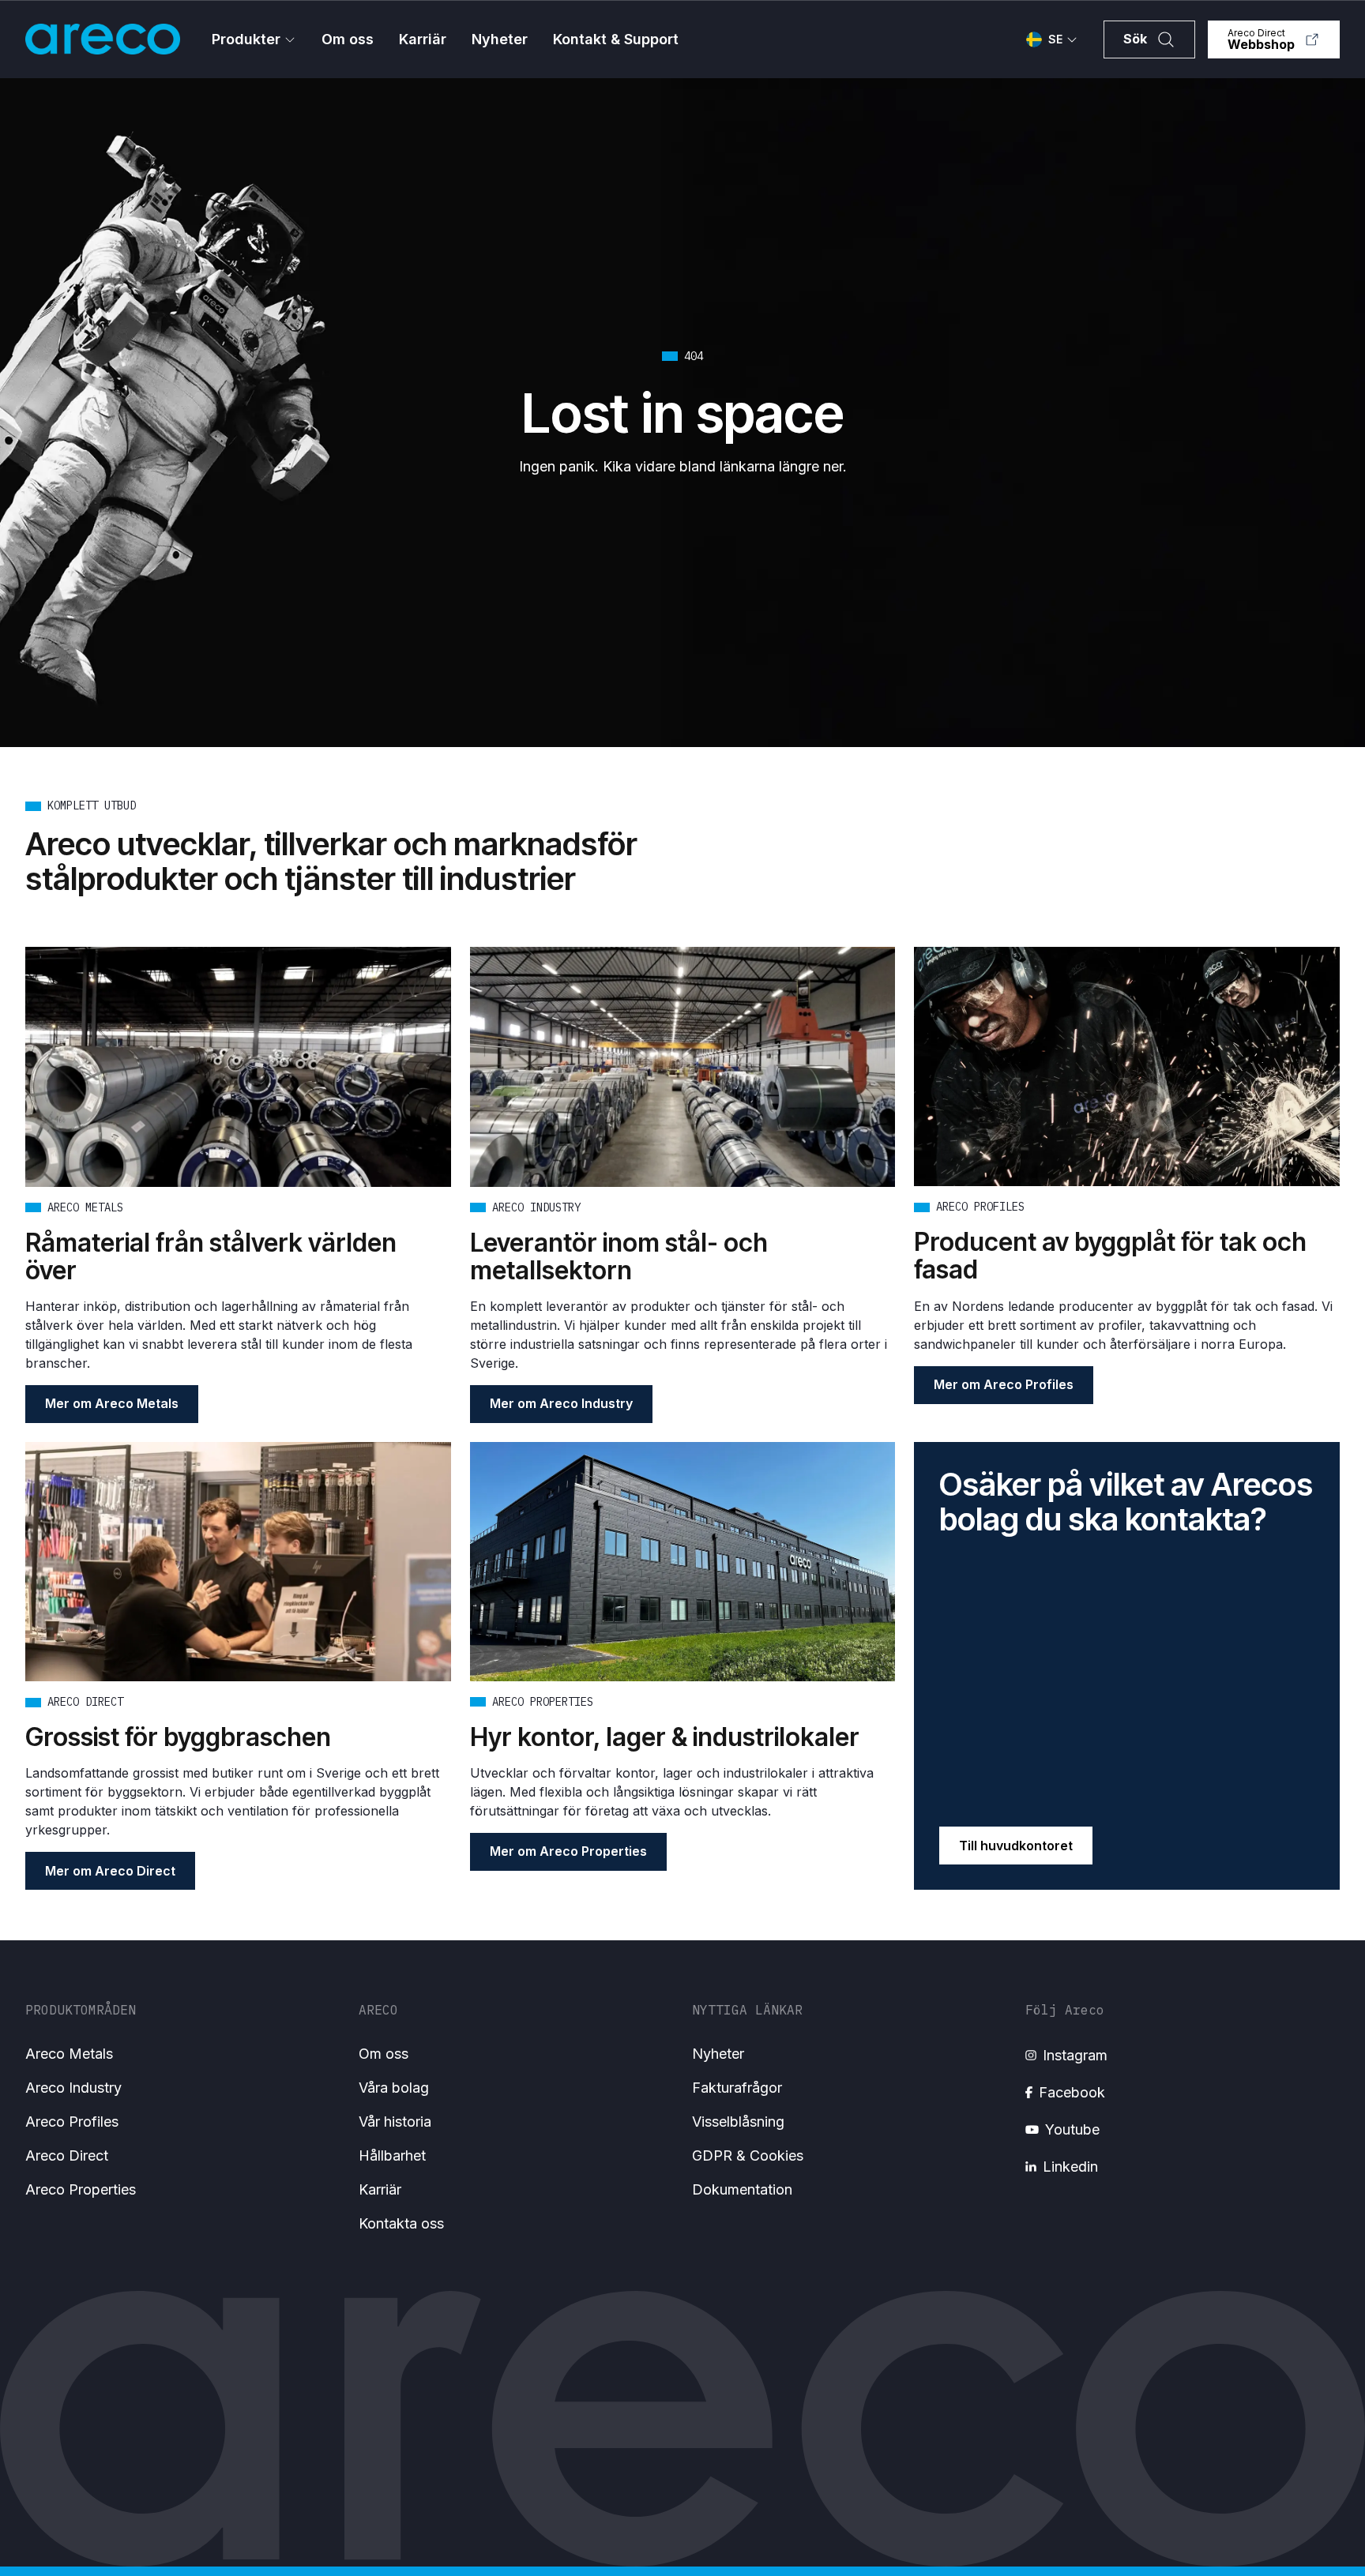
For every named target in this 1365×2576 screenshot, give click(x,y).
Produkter (246, 39)
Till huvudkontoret (1016, 1846)
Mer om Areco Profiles (1004, 1384)
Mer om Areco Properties (568, 1851)
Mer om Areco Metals (112, 1403)
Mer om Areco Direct (110, 1871)
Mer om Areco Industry (561, 1403)
